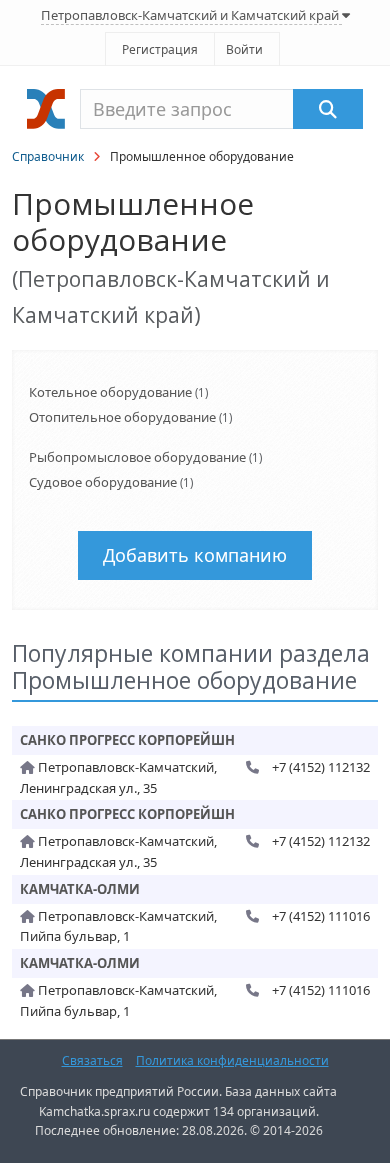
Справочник (48, 156)
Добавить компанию (195, 555)
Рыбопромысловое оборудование (137, 457)
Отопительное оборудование (122, 417)
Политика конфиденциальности (232, 1060)
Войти (244, 49)
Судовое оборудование (103, 482)
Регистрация (160, 49)
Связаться (92, 1060)
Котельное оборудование (110, 392)
